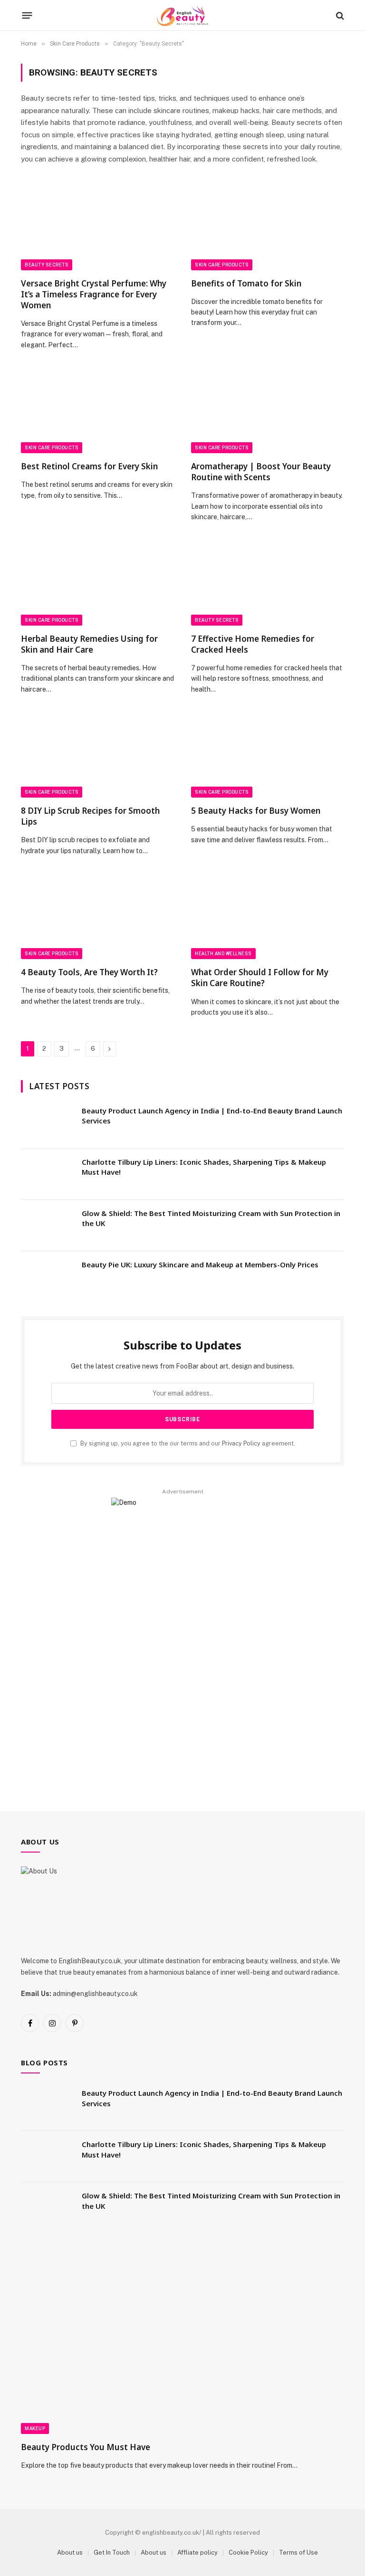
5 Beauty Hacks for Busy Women (256, 811)
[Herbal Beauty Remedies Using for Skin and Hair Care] (97, 583)
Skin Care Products (222, 265)
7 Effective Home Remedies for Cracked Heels (253, 644)
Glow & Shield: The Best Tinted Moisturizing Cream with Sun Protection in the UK (211, 1218)
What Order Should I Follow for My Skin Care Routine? (260, 978)
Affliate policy (197, 2552)
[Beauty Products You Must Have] (182, 2343)
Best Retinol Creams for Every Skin (89, 466)
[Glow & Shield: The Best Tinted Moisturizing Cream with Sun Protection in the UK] (47, 1226)
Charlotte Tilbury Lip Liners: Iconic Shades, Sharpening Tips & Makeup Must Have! (204, 1167)
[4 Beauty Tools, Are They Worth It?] (97, 916)
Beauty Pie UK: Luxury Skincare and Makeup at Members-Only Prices (200, 1264)
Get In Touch (112, 2552)
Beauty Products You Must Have (86, 2447)
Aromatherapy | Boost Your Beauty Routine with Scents (261, 472)
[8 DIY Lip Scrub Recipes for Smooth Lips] (97, 755)
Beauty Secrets (47, 265)
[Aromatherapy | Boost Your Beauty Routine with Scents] (268, 410)
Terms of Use (298, 2552)
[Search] (339, 15)
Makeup (35, 2429)
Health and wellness (223, 954)
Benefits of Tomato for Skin (246, 283)
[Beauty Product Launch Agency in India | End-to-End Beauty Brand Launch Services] (47, 1123)
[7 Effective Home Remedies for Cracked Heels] (268, 583)
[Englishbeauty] (182, 15)
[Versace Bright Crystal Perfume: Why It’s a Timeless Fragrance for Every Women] (97, 227)
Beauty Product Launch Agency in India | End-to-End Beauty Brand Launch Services (212, 1116)
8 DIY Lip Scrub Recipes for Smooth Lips (90, 816)
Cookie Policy (248, 2552)
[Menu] (27, 16)
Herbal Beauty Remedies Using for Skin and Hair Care (89, 644)
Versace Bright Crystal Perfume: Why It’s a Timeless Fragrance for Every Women (94, 294)
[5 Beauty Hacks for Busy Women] (268, 755)
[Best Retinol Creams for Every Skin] (97, 410)
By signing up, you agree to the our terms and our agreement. (187, 1443)
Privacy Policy (241, 1443)
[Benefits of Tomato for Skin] (268, 227)
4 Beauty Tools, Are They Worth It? (89, 972)
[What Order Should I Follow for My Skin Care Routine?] (268, 916)
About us (70, 2552)
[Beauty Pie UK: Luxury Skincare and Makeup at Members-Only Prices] (47, 1277)
